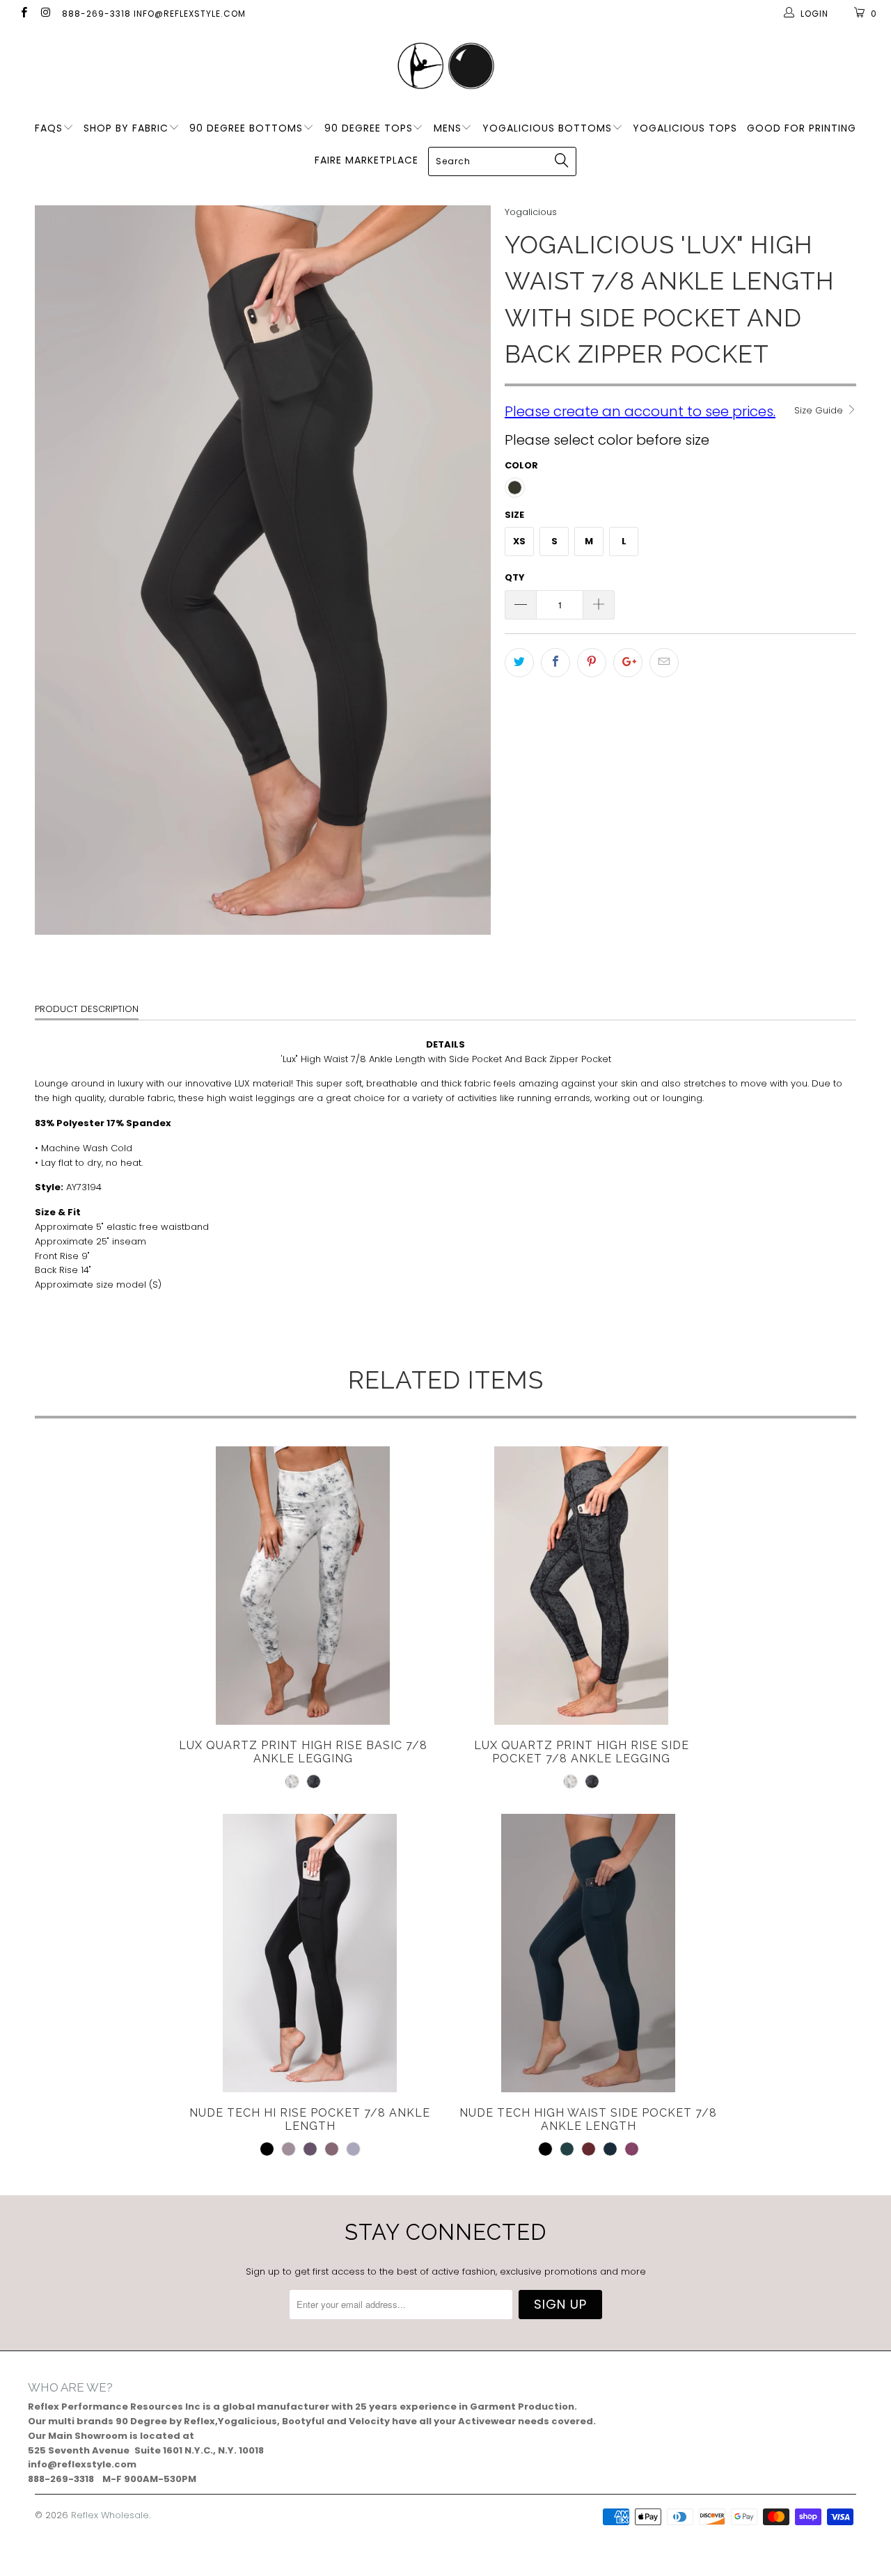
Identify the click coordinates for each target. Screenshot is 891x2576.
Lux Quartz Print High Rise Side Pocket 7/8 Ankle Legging (581, 1586)
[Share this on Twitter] (519, 663)
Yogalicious (531, 212)
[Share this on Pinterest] (592, 663)
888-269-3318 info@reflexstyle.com (154, 14)
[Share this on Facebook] (555, 663)
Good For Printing (802, 128)
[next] (466, 570)
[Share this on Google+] (628, 663)
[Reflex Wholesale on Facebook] (23, 14)
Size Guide (820, 410)
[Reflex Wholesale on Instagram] (45, 14)
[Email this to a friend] (664, 663)
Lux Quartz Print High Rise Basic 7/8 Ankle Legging (303, 1586)
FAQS (49, 128)
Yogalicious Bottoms (547, 128)
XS (519, 541)
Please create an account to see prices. (640, 411)
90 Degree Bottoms (246, 128)
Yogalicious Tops (685, 128)
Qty (515, 577)
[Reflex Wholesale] (445, 67)
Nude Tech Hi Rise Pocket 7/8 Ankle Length (310, 1953)
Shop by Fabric (126, 128)
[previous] (59, 570)
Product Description (87, 1009)
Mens (448, 128)
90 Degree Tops (369, 128)
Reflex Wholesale (110, 2515)
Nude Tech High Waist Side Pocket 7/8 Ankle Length (588, 1953)
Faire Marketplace (366, 160)
